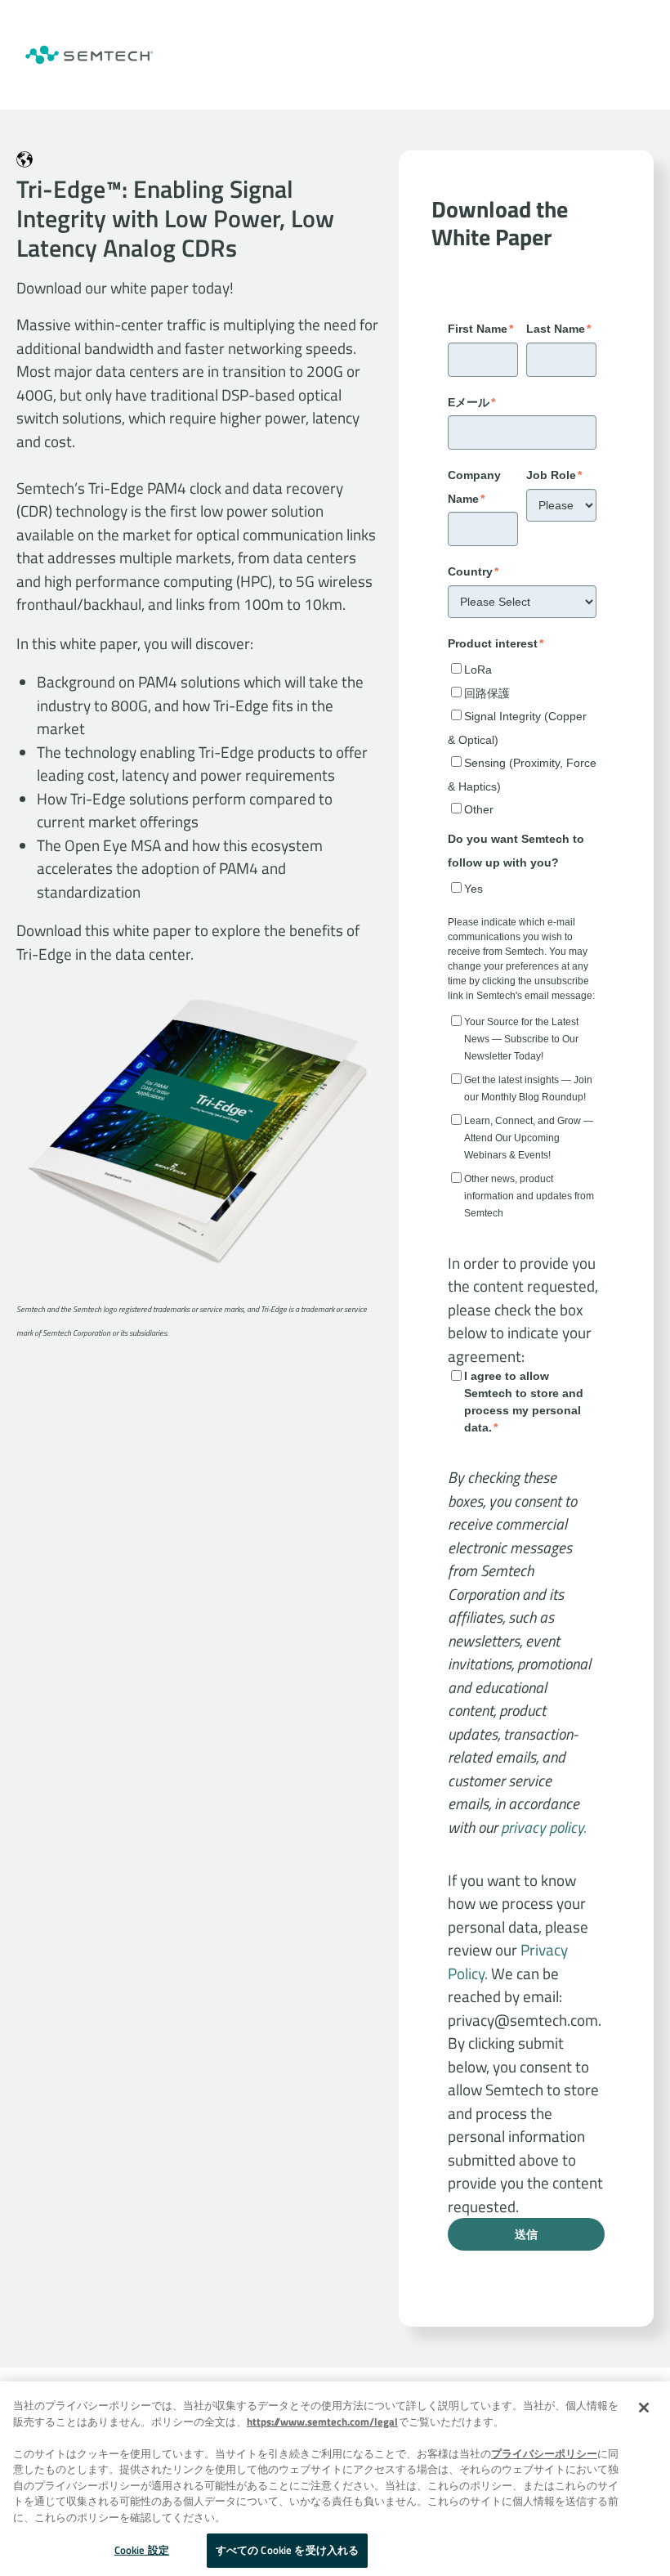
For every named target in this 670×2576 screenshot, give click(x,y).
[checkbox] (522, 738)
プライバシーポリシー (544, 2453)
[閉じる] (644, 2408)
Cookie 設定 (142, 2550)
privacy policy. (543, 1827)
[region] (335, 2479)
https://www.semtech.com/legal (322, 2421)
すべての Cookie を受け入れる (287, 2550)
